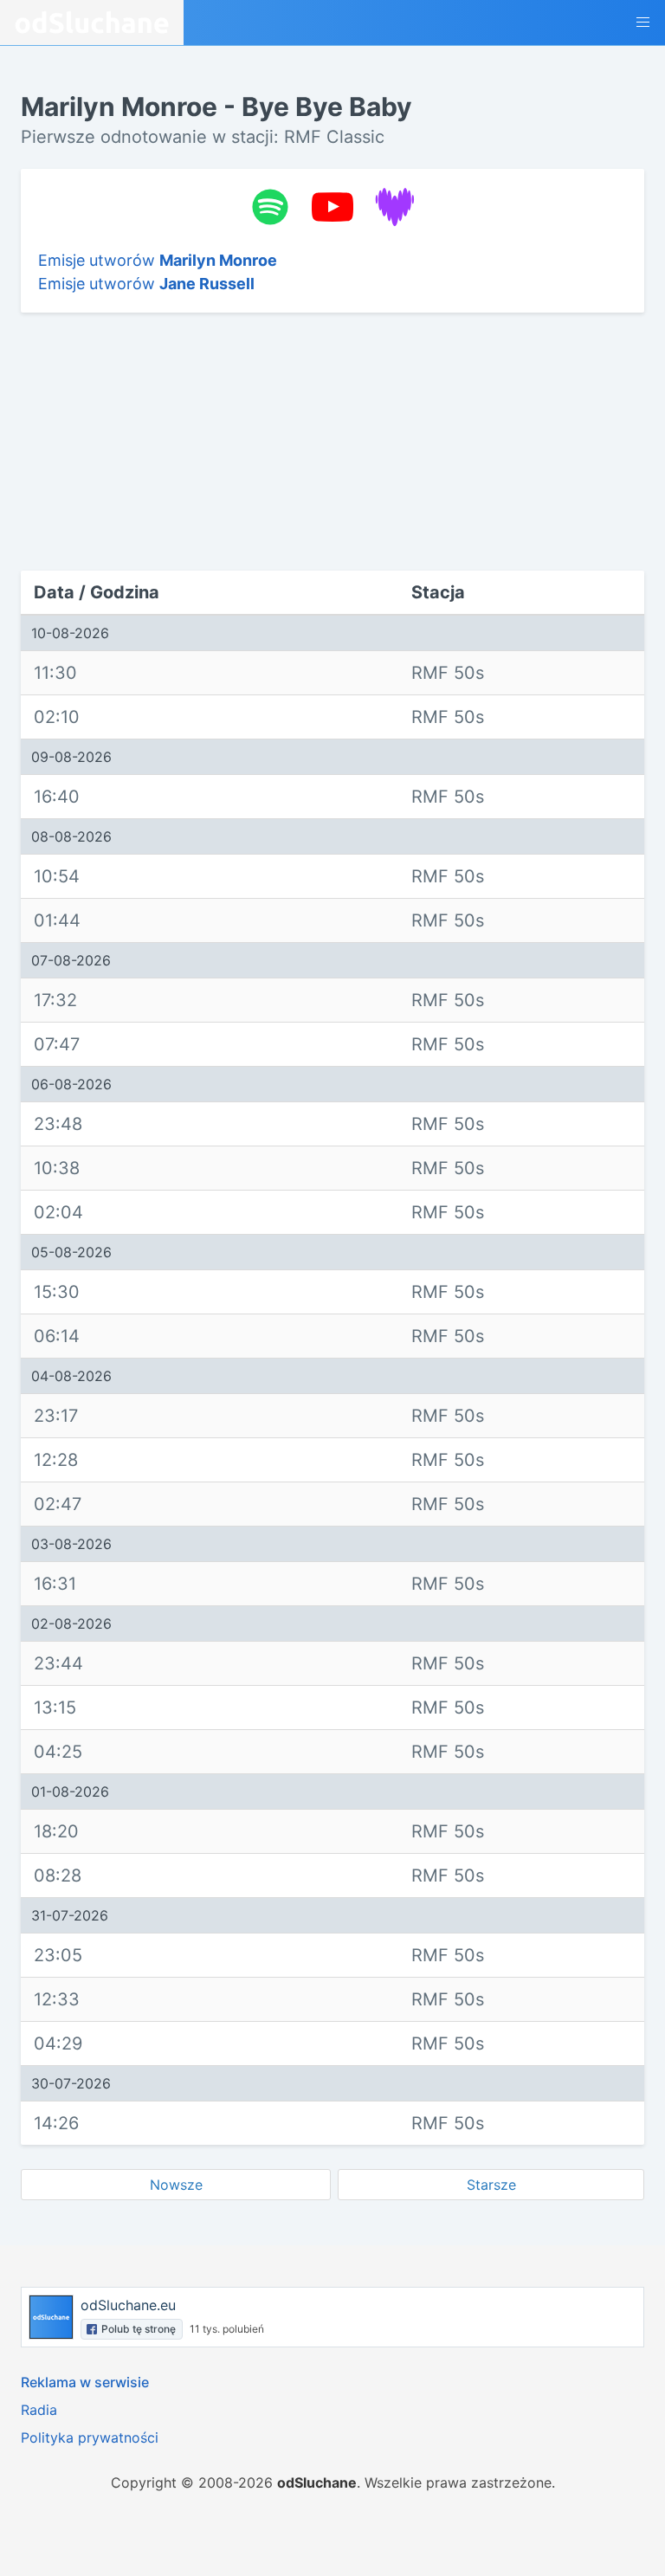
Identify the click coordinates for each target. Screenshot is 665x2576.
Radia (39, 2410)
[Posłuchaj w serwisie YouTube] (332, 207)
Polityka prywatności (90, 2437)
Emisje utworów (158, 260)
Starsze (491, 2185)
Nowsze (176, 2185)
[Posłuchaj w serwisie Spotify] (270, 207)
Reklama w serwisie (85, 2382)
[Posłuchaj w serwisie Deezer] (395, 207)
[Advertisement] (140, 442)
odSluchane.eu (128, 2305)
